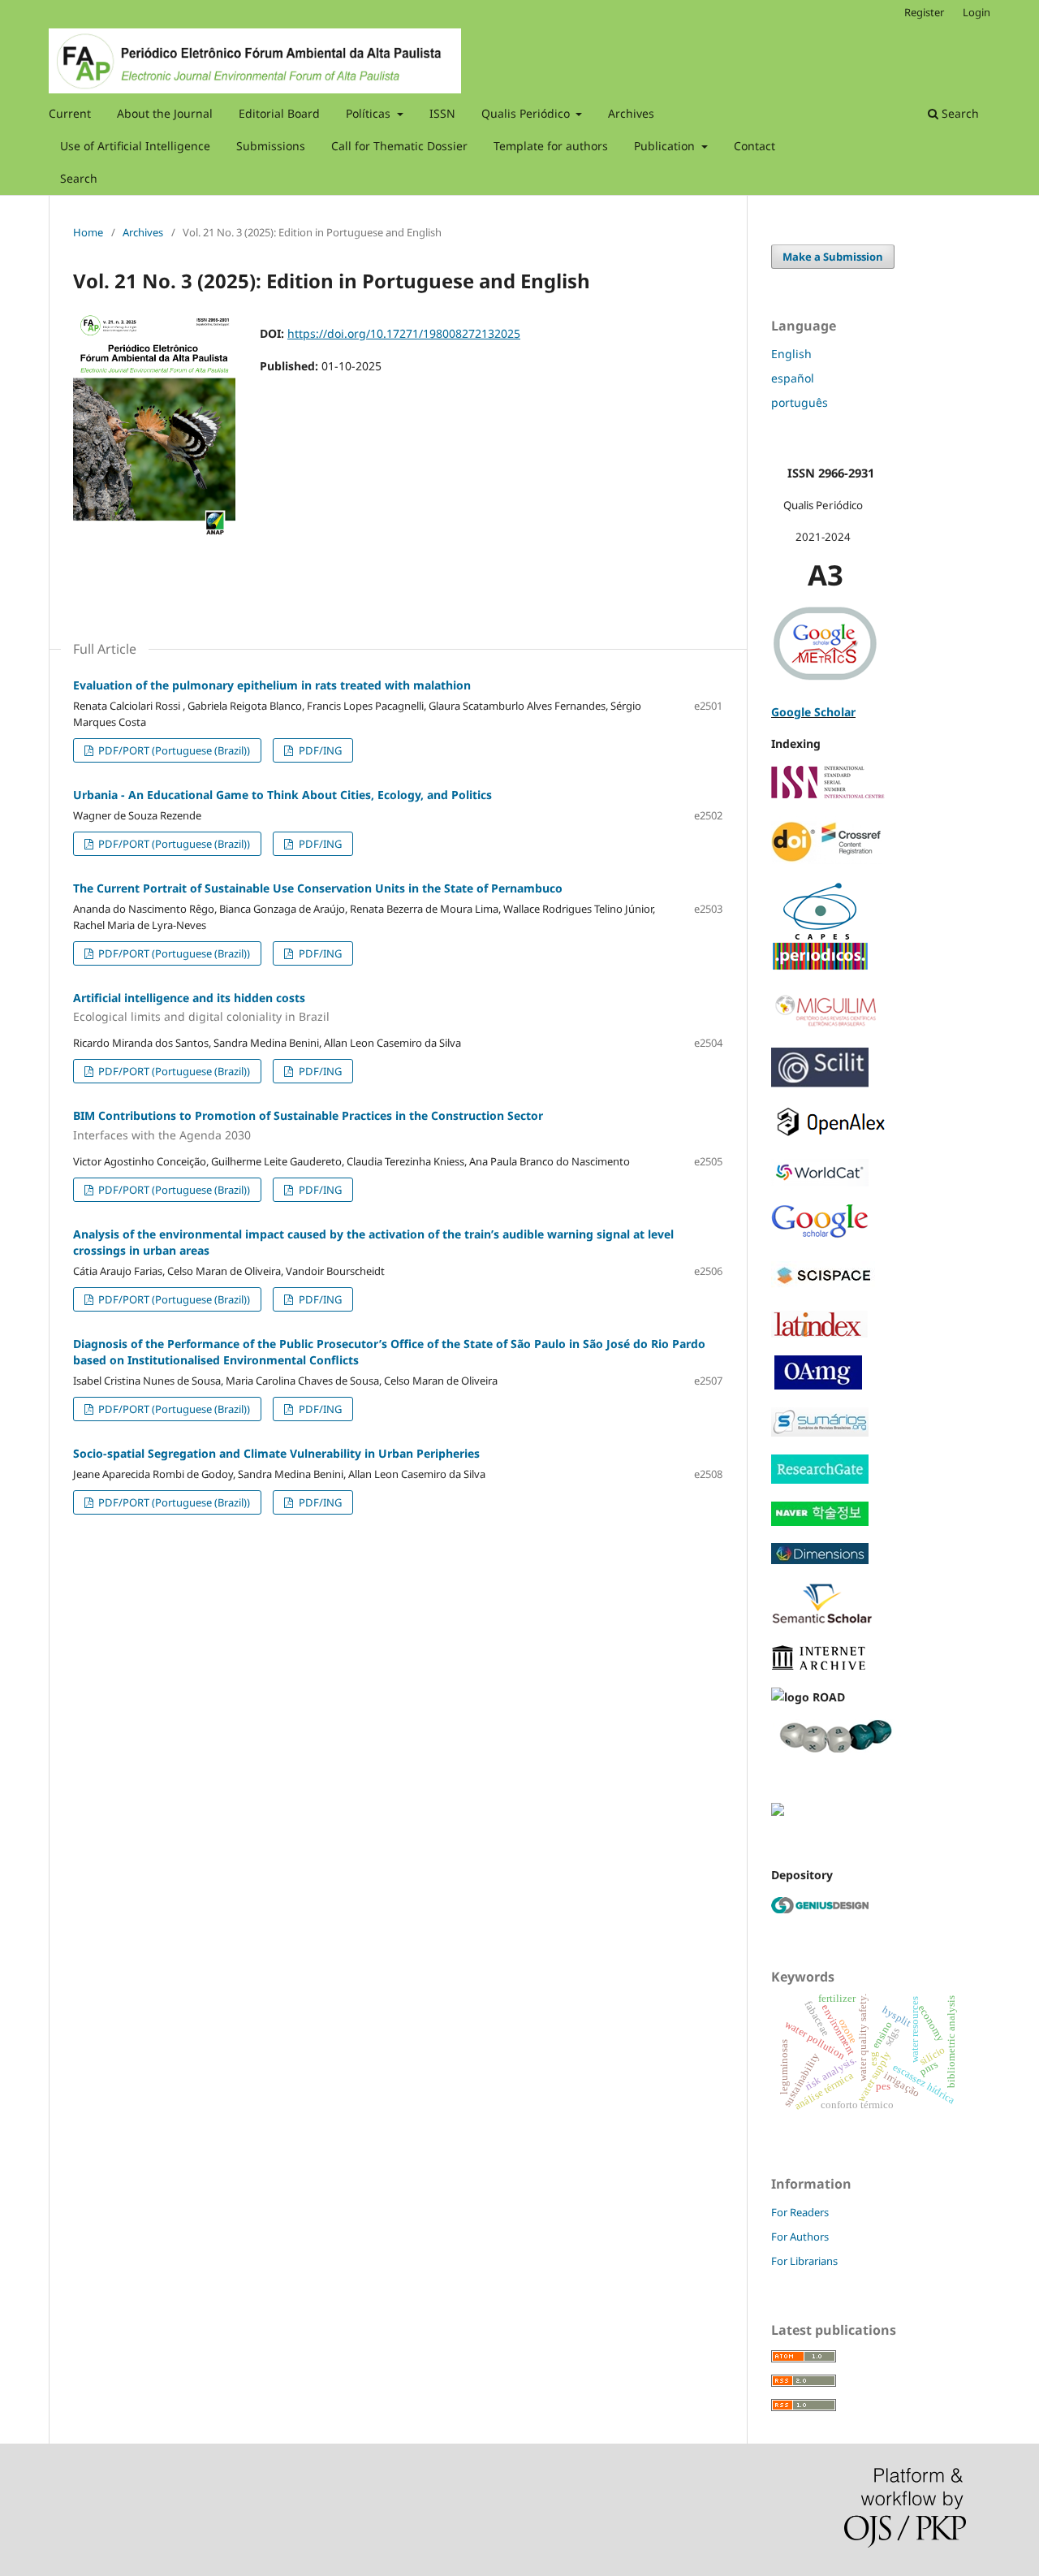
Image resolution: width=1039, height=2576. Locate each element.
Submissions (271, 146)
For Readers (800, 2212)
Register (924, 12)
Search (79, 178)
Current (70, 113)
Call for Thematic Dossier (399, 146)
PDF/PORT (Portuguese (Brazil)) (173, 750)
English (791, 354)
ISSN (442, 113)
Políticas (370, 113)
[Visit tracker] (778, 1811)
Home (88, 232)
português (800, 402)
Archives (631, 113)
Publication (666, 146)
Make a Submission (833, 257)
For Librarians (804, 2261)
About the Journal (165, 113)
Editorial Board (279, 113)
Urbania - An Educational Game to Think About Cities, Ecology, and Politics (282, 795)
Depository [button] (802, 1875)
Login (976, 12)
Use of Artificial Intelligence (135, 146)
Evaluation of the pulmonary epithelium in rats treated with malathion (272, 685)
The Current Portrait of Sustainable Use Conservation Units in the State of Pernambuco (318, 888)
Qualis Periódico (527, 113)
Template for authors (551, 146)
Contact (754, 146)
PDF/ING (319, 750)
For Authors (800, 2237)
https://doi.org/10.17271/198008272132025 (404, 333)
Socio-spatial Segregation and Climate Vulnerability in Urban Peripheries (276, 1453)
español (793, 378)
